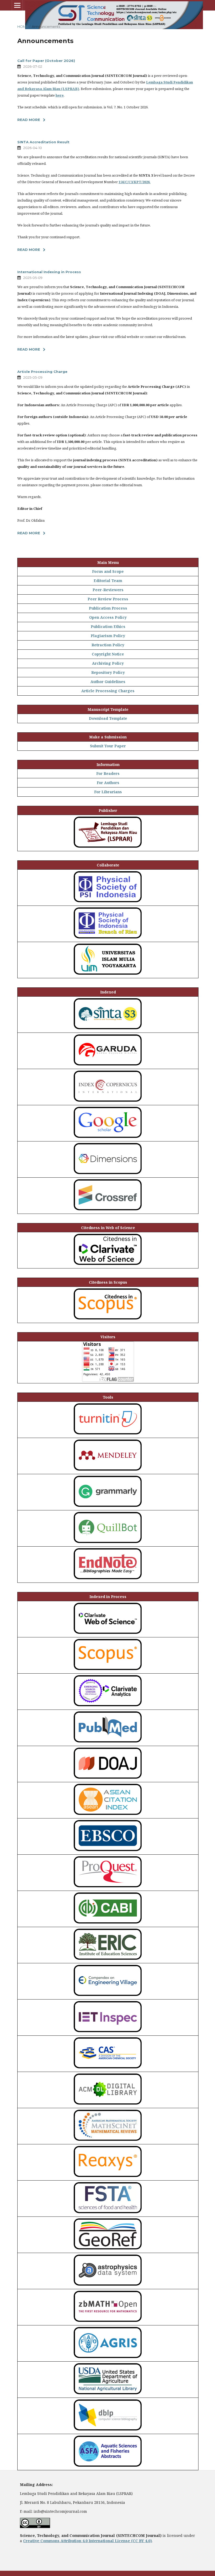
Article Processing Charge (42, 372)
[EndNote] (108, 1580)
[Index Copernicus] (108, 1102)
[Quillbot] (108, 1544)
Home (23, 27)
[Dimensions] (108, 1175)
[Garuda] (108, 1066)
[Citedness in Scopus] (108, 1320)
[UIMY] (108, 975)
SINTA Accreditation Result (43, 142)
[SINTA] (108, 1030)
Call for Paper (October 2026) (46, 61)
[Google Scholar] (108, 1138)
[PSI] (108, 903)
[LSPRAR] (108, 848)
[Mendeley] (108, 1471)
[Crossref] (108, 1211)
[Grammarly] (108, 1507)
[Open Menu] (17, 5)
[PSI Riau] (108, 939)
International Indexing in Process (49, 272)
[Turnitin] (108, 1435)
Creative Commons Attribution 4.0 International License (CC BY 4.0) (87, 2541)
